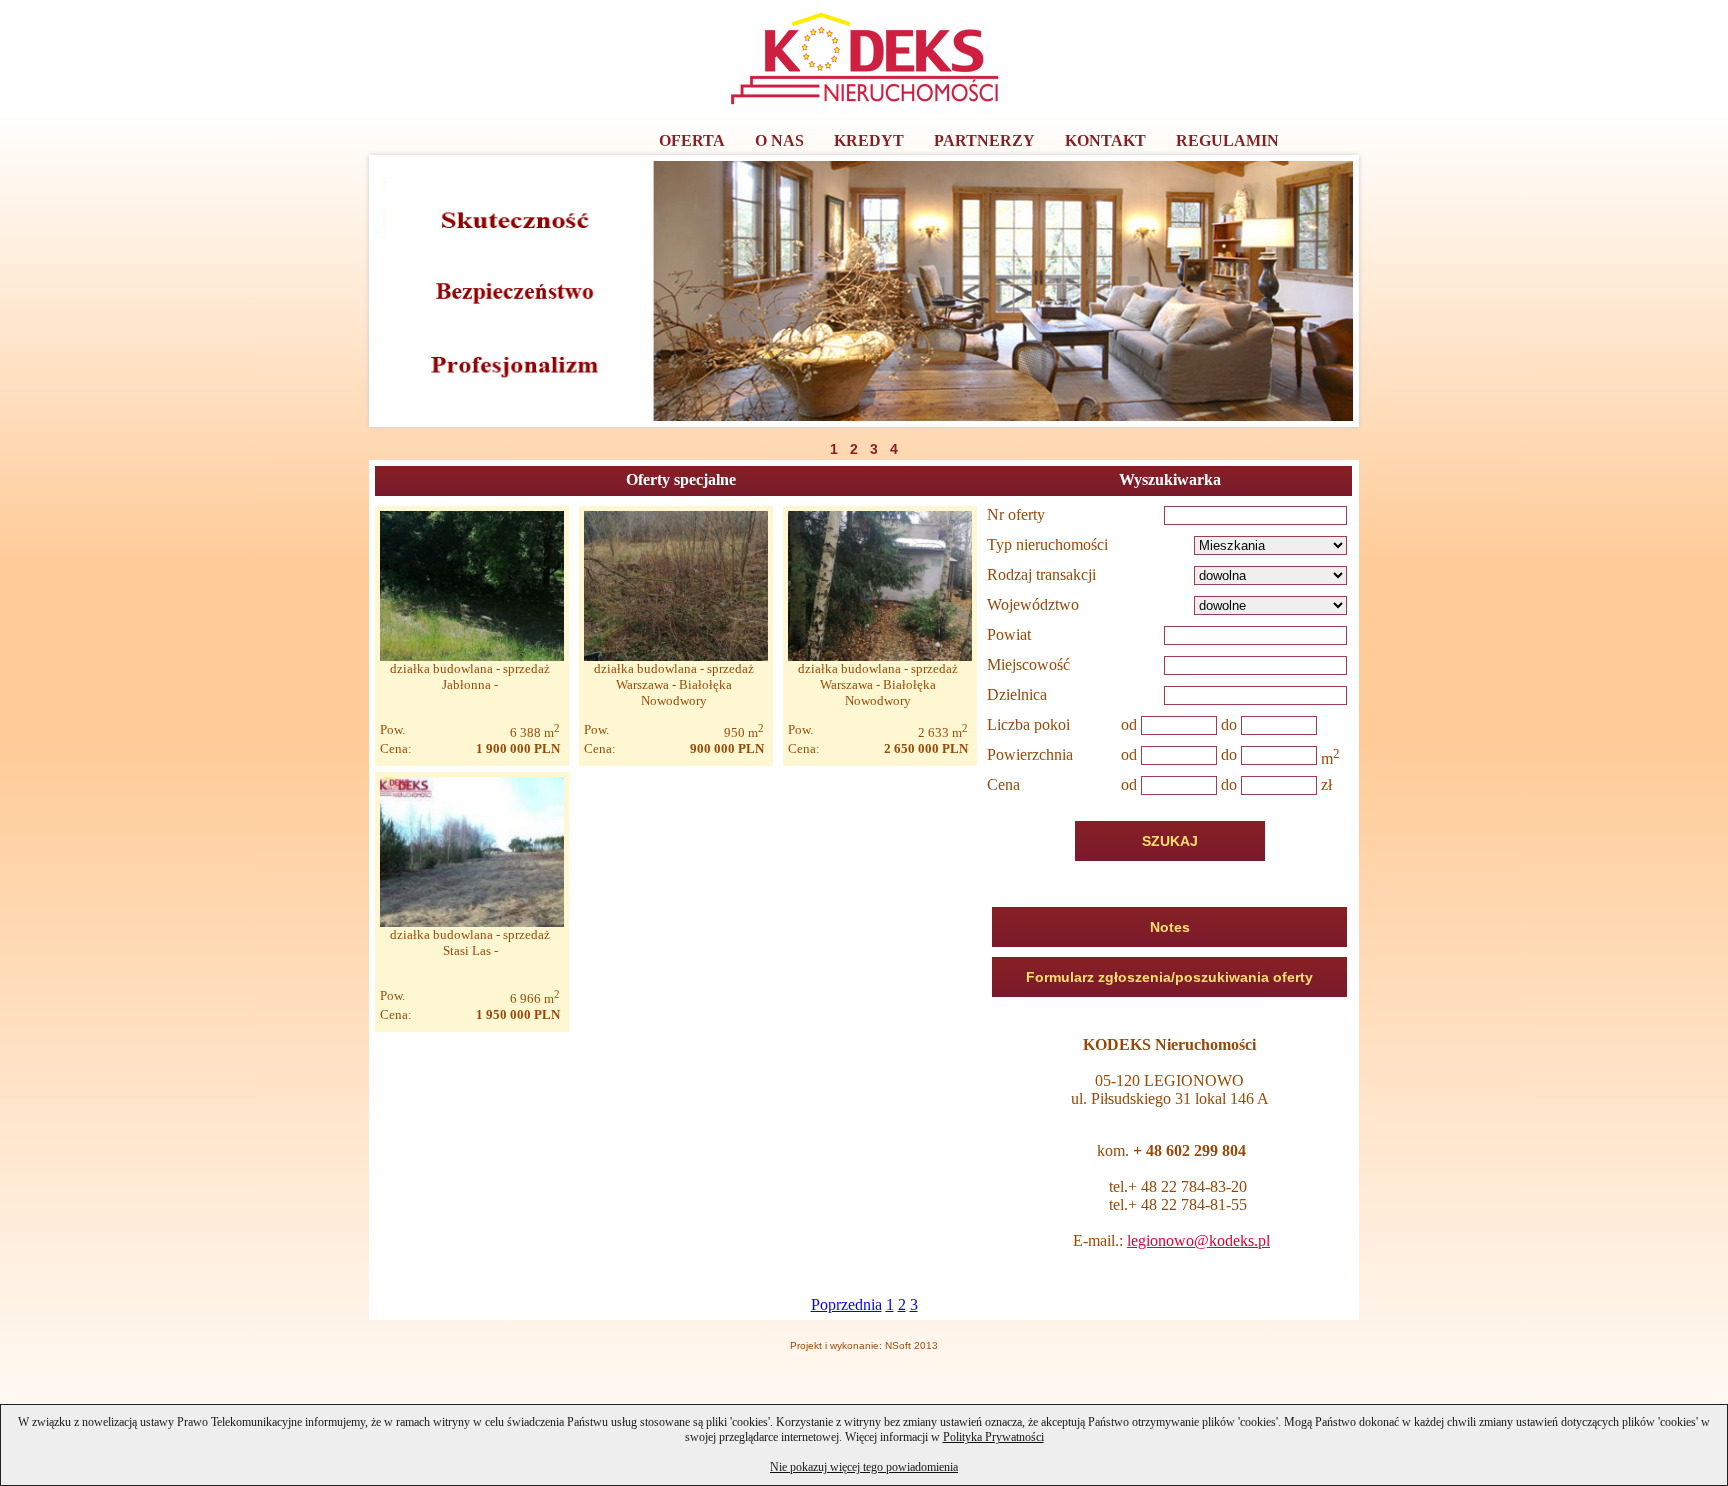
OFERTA (692, 140)
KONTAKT (1105, 140)
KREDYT (869, 140)
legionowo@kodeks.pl (1198, 1240)
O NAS (779, 140)
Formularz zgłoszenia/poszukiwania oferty (1169, 977)
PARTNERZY (984, 140)
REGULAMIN (1227, 140)
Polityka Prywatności (993, 1437)
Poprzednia (846, 1304)
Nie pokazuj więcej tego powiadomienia (864, 1467)
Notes (1170, 927)
